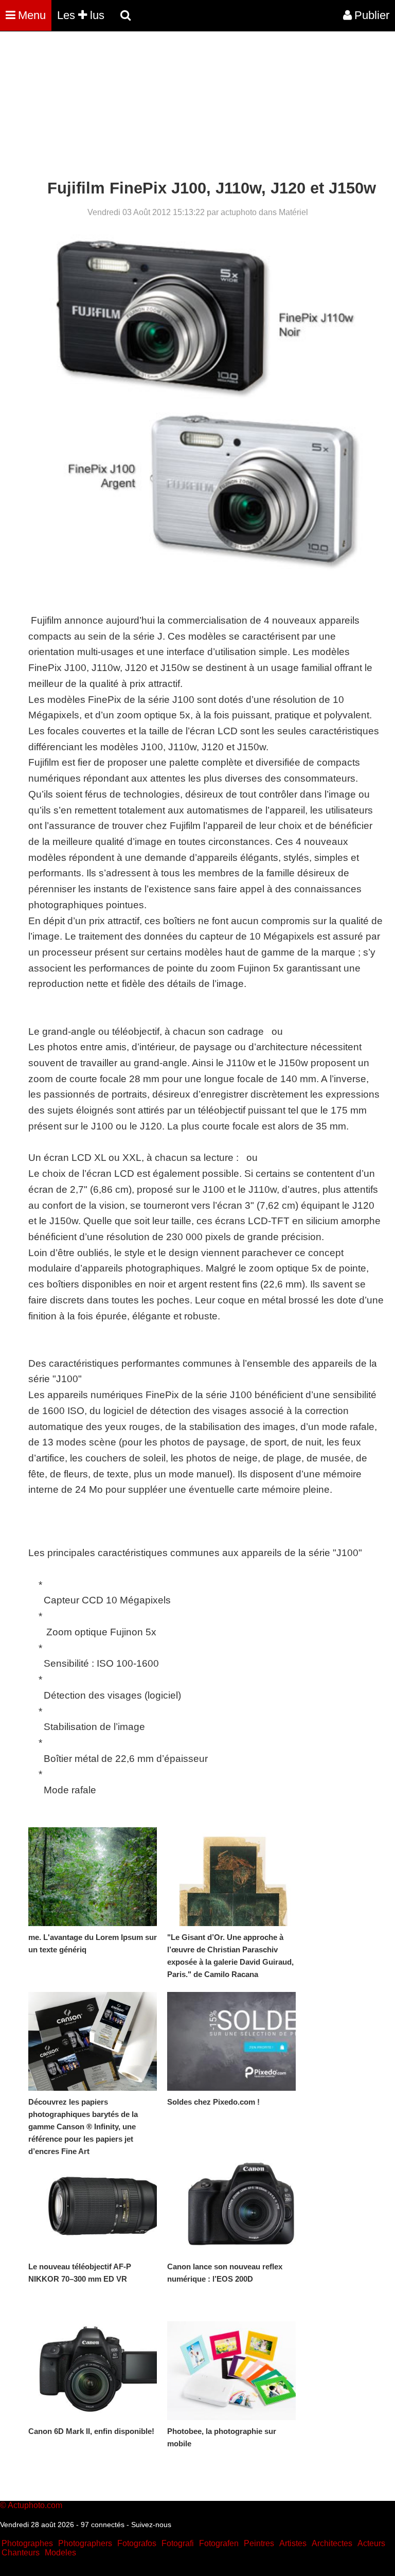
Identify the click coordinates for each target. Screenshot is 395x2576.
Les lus (81, 15)
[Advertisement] (187, 107)
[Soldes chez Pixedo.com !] (231, 2041)
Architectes (332, 2543)
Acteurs (371, 2543)
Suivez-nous (151, 2525)
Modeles (60, 2553)
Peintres (259, 2543)
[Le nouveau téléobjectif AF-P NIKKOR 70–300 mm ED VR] (93, 2206)
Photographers (85, 2543)
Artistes (293, 2543)
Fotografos (137, 2543)
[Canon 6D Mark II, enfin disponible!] (93, 2371)
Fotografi (178, 2543)
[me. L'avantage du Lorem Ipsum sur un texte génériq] (93, 1877)
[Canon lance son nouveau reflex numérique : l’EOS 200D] (231, 2206)
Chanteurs (21, 2553)
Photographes (27, 2543)
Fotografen (219, 2543)
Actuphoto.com (35, 2505)
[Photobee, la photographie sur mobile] (231, 2371)
